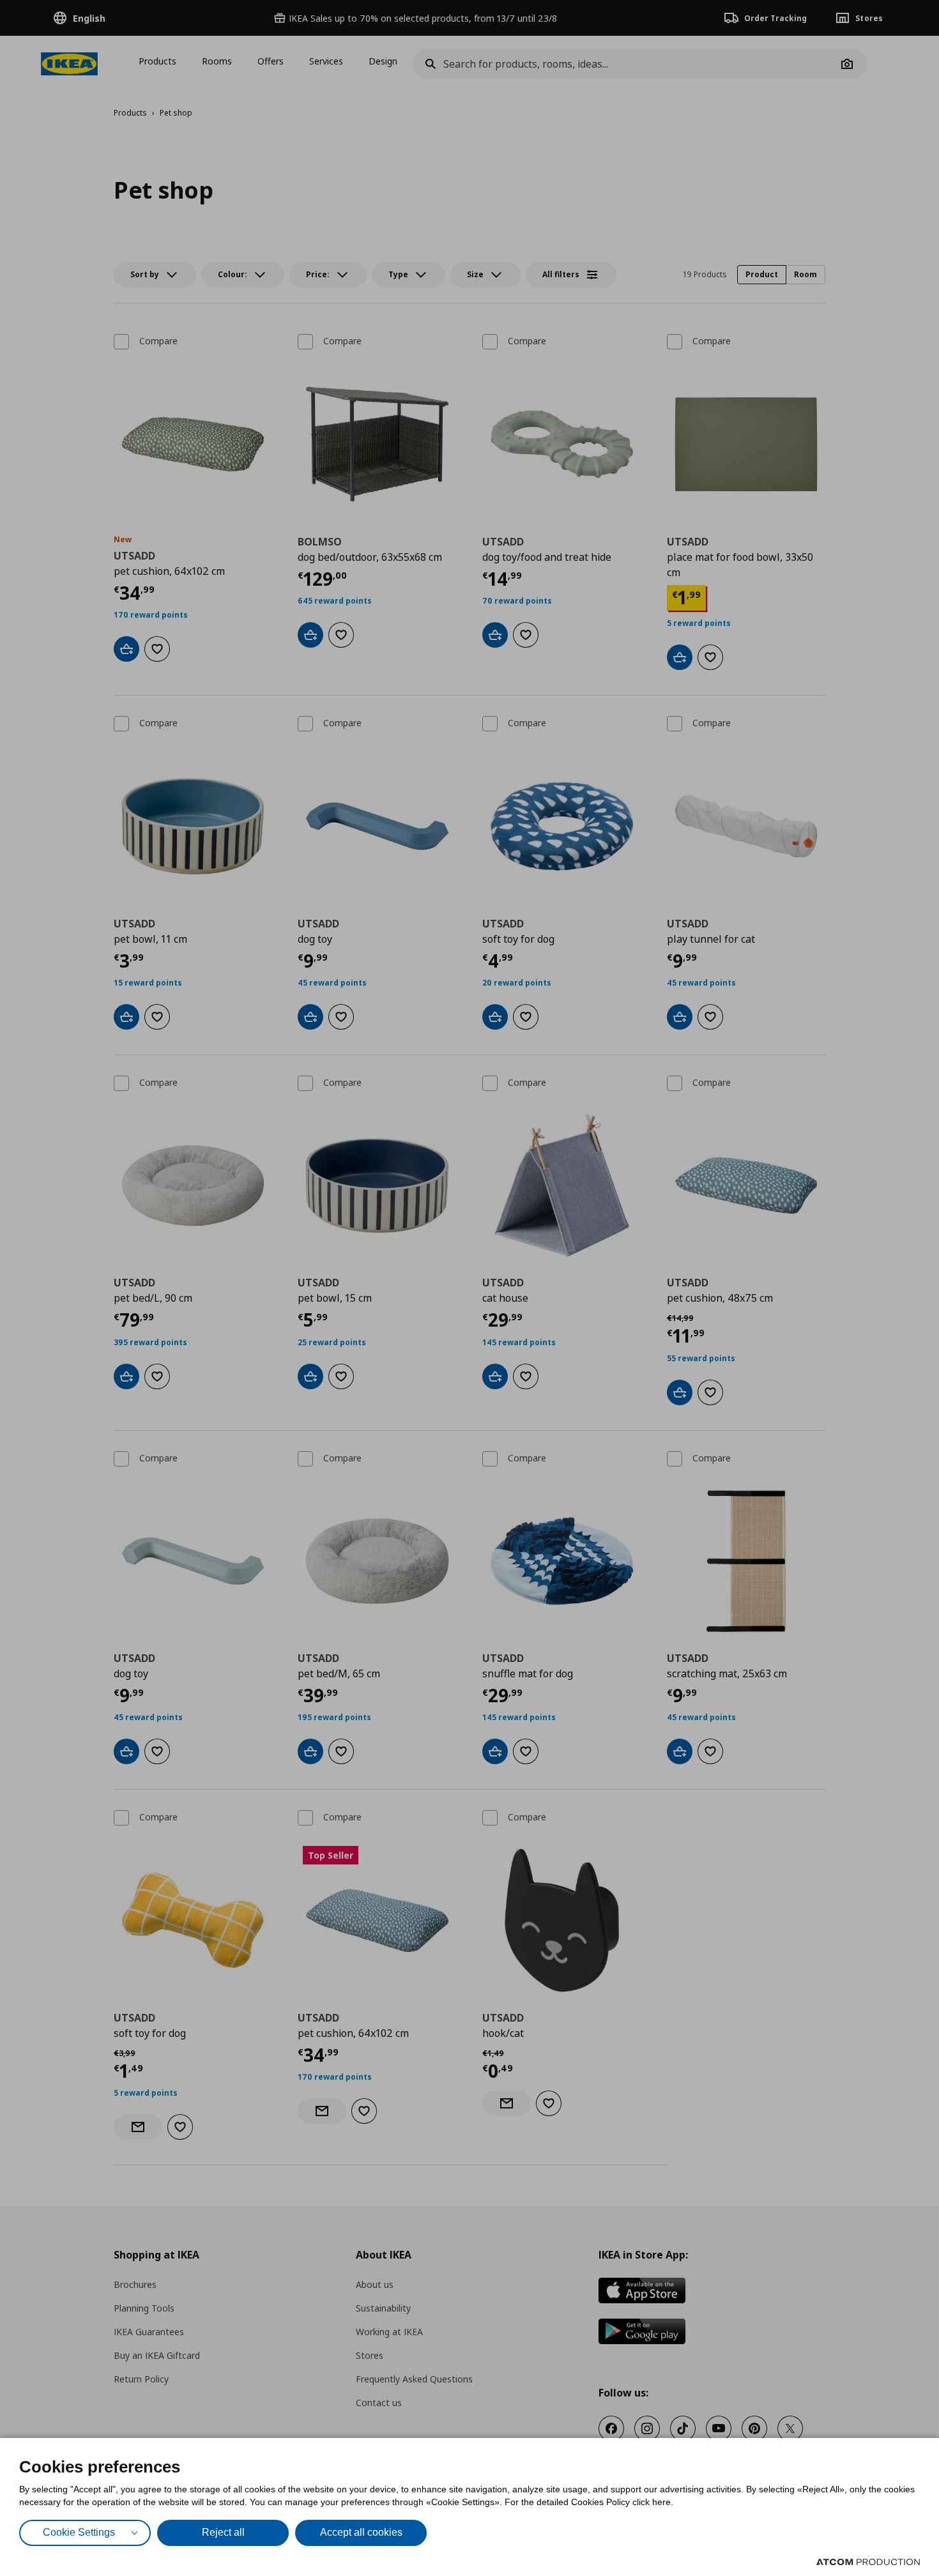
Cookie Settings (79, 2532)
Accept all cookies (361, 2532)
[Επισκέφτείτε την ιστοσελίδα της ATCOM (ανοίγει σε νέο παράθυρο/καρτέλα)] (868, 2562)
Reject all (223, 2532)
